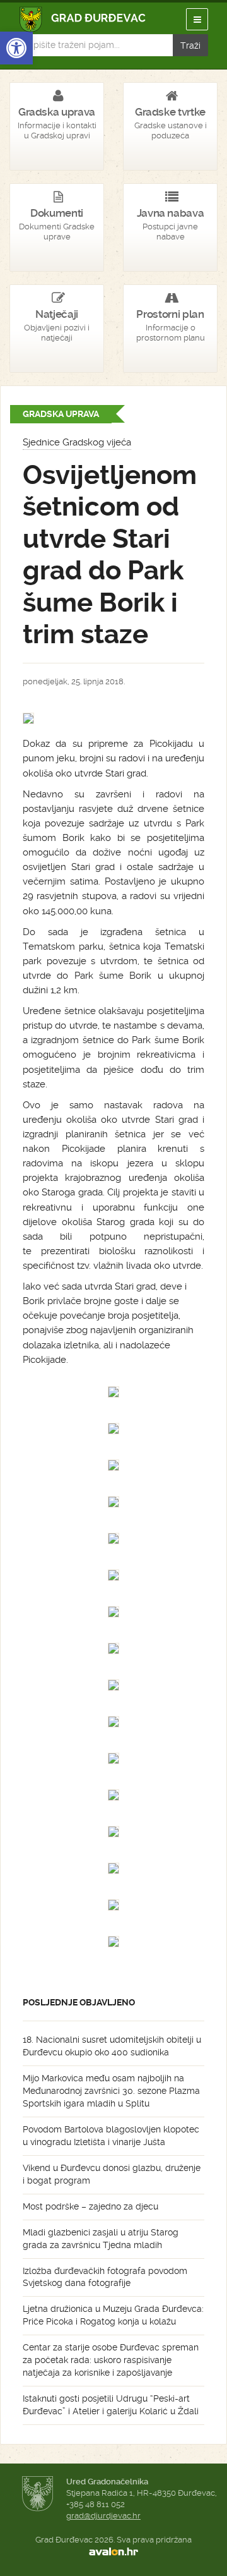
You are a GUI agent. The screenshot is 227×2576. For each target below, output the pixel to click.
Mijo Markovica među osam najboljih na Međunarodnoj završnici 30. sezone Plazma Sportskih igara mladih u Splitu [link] (111, 2091)
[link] (16, 48)
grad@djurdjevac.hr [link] (103, 2516)
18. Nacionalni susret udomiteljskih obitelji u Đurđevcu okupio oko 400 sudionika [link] (112, 2046)
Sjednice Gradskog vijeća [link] (77, 442)
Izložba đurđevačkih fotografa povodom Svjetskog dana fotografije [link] (105, 2277)
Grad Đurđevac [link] (83, 19)
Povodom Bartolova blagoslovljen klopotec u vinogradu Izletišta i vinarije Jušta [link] (111, 2136)
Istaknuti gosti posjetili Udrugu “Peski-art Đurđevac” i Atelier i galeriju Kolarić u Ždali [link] (111, 2405)
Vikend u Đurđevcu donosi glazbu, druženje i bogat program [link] (112, 2174)
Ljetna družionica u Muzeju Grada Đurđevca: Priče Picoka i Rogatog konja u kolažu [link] (113, 2315)
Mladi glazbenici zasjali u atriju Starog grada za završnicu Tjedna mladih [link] (101, 2239)
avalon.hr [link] (113, 2551)
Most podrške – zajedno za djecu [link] (90, 2206)
